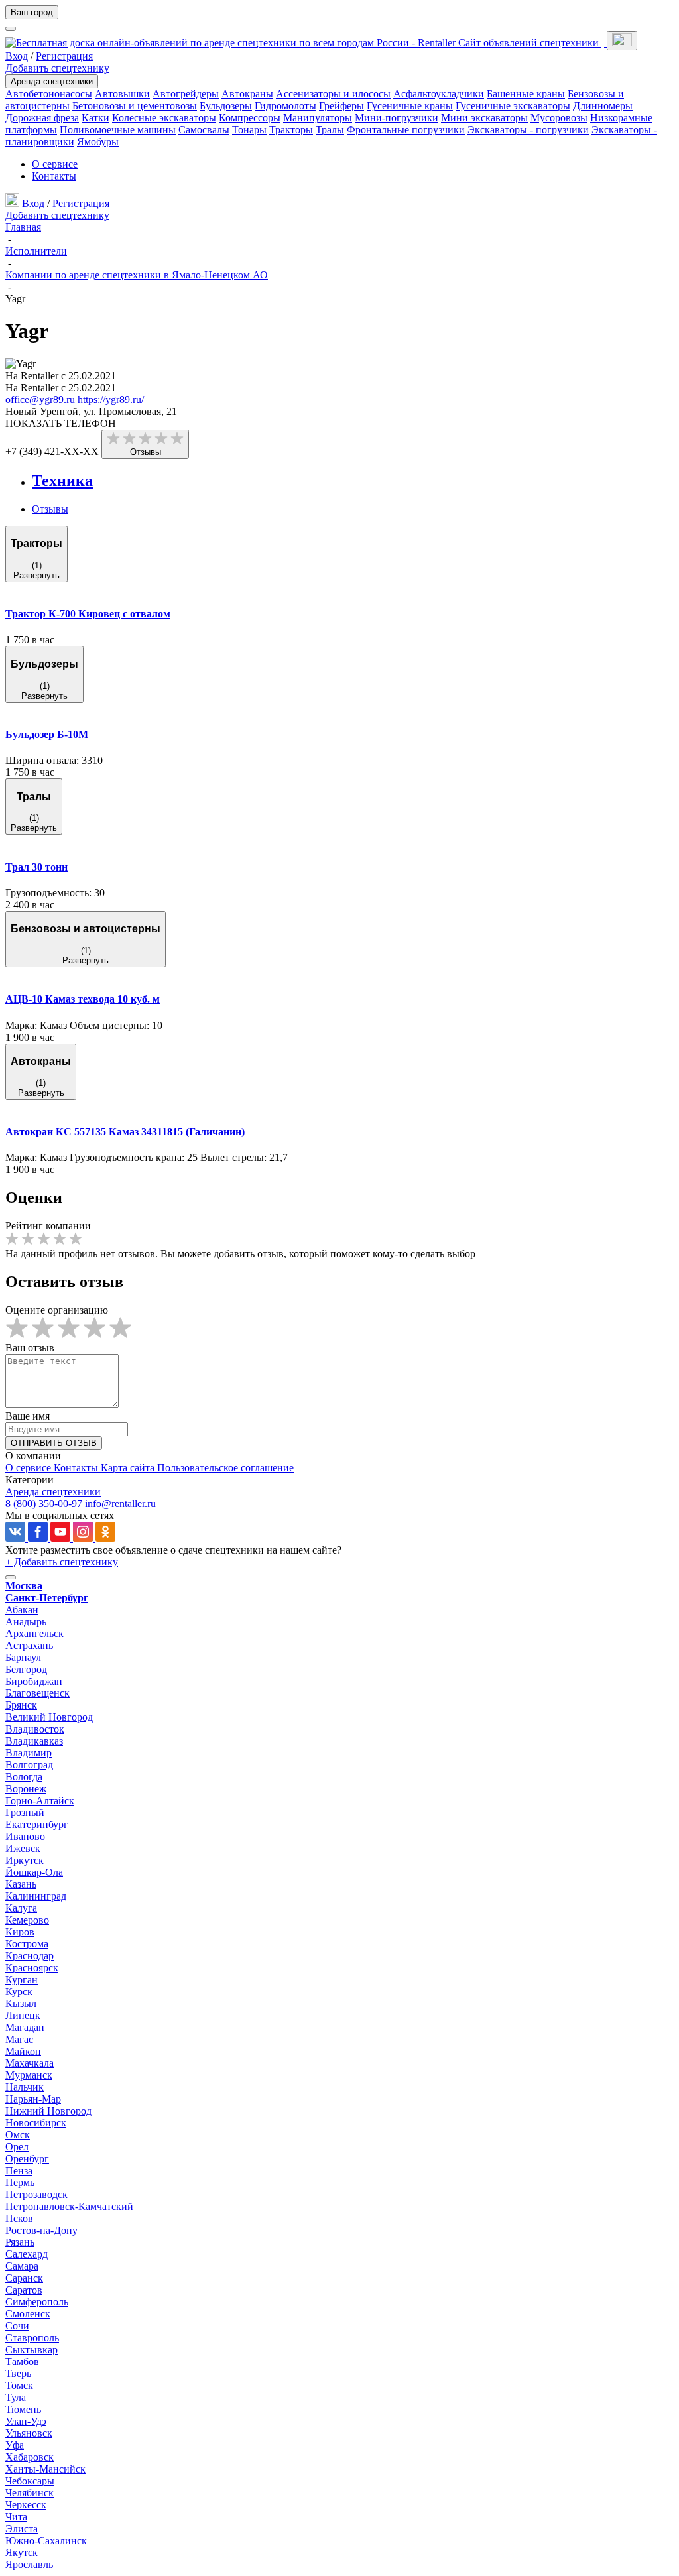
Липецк (23, 2015)
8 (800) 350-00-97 (45, 1503)
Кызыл (21, 2003)
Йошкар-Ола (34, 1872)
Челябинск (30, 2493)
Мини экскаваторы (484, 118)
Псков (19, 2218)
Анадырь (26, 1622)
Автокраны (247, 94)
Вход (17, 56)
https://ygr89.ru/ (111, 399)
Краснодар (30, 1956)
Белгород (26, 1669)
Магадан (25, 2027)
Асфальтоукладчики (439, 94)
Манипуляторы (318, 118)
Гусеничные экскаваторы (513, 106)
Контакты (54, 176)
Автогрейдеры (186, 94)
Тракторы (291, 130)
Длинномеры (603, 106)
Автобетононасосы (49, 94)
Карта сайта (129, 1468)
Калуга (21, 1908)
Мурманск (29, 2075)
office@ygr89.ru (40, 399)
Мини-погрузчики (397, 118)
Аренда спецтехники (52, 81)
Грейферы (341, 106)
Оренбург (27, 2159)
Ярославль (29, 2564)
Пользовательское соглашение (225, 1468)
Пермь (20, 2182)
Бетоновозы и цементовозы (135, 106)
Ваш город (32, 12)
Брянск (21, 1705)
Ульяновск (29, 2433)
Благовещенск (37, 1693)
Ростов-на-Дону (41, 2230)
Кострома (27, 1944)
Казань (21, 1884)
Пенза (19, 2171)
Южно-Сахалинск (46, 2541)
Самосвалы (204, 130)
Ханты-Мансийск (45, 2469)
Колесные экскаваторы (164, 118)
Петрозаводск (36, 2194)
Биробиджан (34, 1681)
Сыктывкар (31, 2350)
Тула (16, 2397)
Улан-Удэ (26, 2421)
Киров (20, 1932)
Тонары (249, 130)
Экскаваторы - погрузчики (528, 130)
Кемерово (27, 1920)
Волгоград (29, 1765)
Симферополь (37, 2302)
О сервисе (55, 164)
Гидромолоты (285, 106)
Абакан (22, 1610)
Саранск (24, 2278)
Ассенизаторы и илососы (333, 94)
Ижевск (23, 1848)
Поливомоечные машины (118, 130)
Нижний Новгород (48, 2111)
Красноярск (32, 1968)
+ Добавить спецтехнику (62, 1562)
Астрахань (29, 1645)
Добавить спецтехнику (57, 68)
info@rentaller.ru (120, 1503)
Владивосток (35, 1729)
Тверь (18, 2373)
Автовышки (122, 94)
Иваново (25, 1836)
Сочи (17, 2326)
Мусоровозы (559, 118)
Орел (17, 2147)
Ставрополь (32, 2338)
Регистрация (64, 56)
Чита (16, 2517)
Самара (22, 2266)
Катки (95, 118)
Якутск (22, 2552)
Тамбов (22, 2361)
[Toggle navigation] (622, 41)
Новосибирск (36, 2123)
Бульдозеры (226, 106)
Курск (19, 1992)
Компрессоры (250, 118)
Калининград (36, 1896)
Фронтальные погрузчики (406, 130)
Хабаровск (30, 2457)
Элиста (22, 2529)
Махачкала (30, 2063)
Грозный (25, 1812)
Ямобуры (98, 142)
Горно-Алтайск (40, 1801)
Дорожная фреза (42, 118)
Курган (22, 1980)
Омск (18, 2135)
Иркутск (25, 1860)
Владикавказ (34, 1741)
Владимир (29, 1753)
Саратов (24, 2290)
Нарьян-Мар (33, 2099)
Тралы (330, 130)
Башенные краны (526, 94)
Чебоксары (30, 2481)
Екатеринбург (37, 1824)
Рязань (20, 2242)
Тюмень (23, 2409)
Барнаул (23, 1657)
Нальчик (25, 2087)
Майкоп (23, 2051)
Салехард (27, 2254)
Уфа (15, 2445)
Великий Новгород (49, 1717)
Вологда (24, 1777)
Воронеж (26, 1789)
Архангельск (34, 1633)
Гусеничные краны (410, 106)
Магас (19, 2039)
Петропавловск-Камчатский (69, 2206)
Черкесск (26, 2505)
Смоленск (28, 2314)
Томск (19, 2385)
